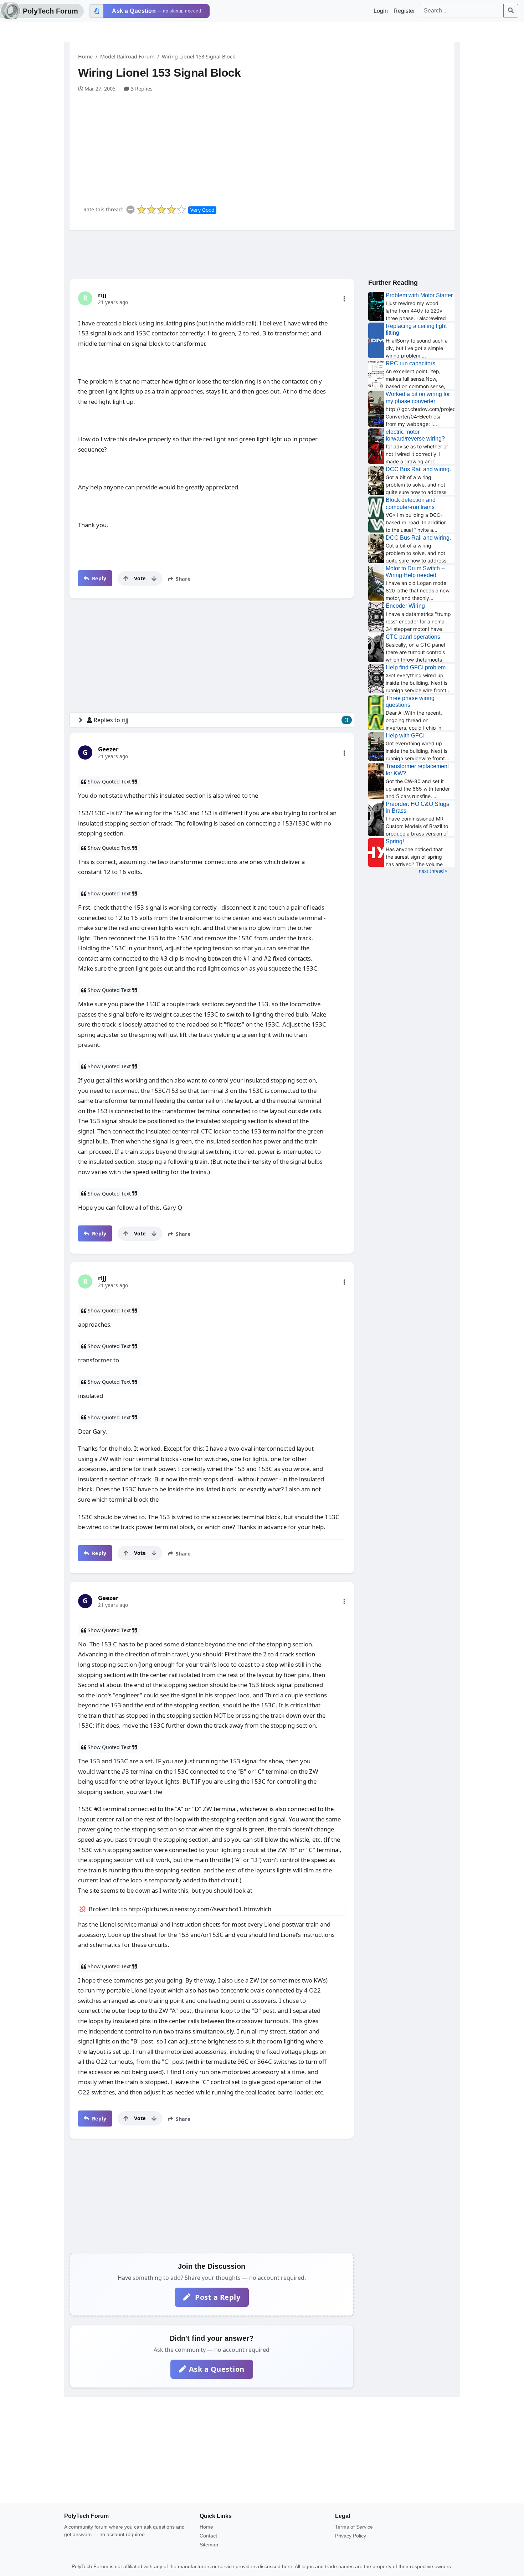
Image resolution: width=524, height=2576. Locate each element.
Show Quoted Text (109, 781)
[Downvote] (154, 579)
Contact (208, 2536)
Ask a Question (217, 2369)
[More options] (344, 299)
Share (183, 579)
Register (404, 11)
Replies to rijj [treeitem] (221, 720)
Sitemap (209, 2545)
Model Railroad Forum (127, 56)
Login (381, 11)
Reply (98, 578)
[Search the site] (511, 11)
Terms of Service (354, 2527)
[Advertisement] (266, 146)
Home (85, 56)
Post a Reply (217, 2297)
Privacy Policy (351, 2536)
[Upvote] (126, 579)
